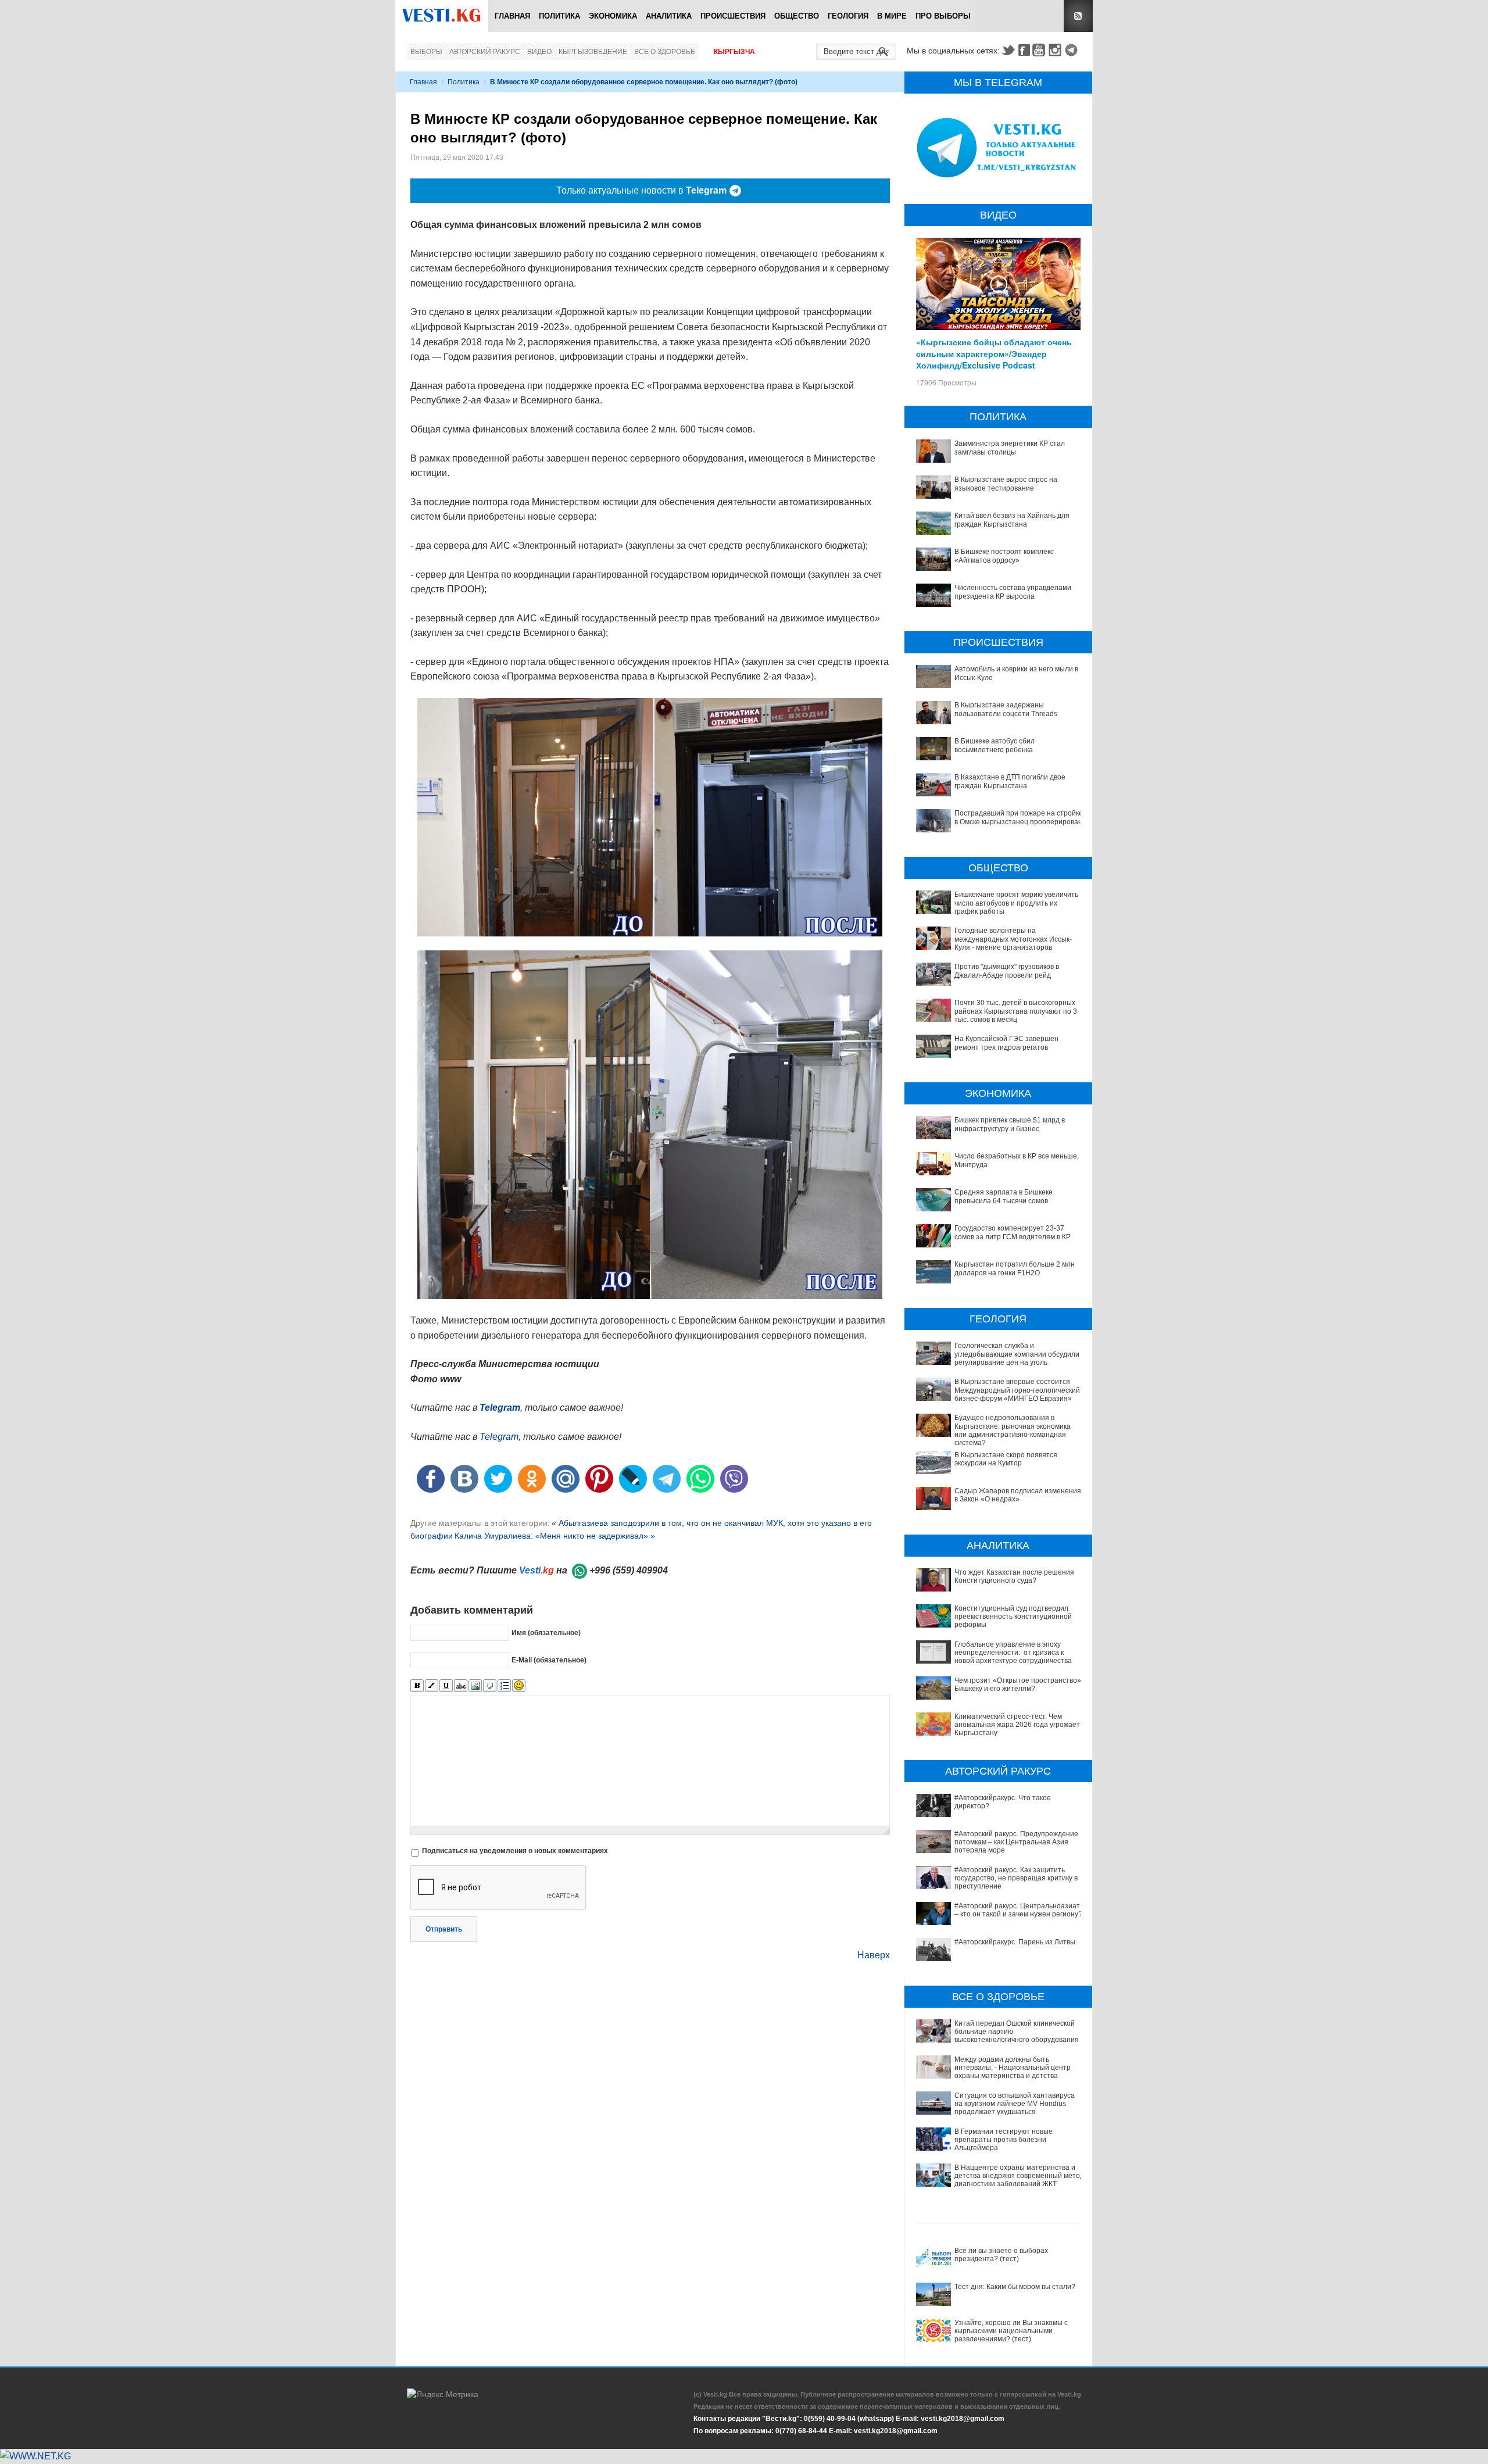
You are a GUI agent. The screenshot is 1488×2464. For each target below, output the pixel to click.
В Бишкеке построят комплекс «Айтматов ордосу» (1004, 556)
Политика (559, 16)
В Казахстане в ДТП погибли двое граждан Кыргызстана (1010, 781)
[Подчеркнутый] (446, 1686)
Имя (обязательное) (546, 1633)
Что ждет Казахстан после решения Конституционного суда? (1014, 1576)
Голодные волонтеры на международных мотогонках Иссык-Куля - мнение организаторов (1013, 939)
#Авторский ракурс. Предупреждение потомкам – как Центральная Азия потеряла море (1016, 1842)
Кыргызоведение (593, 52)
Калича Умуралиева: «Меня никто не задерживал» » (555, 1536)
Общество (797, 16)
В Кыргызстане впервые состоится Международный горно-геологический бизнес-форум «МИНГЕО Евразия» (1017, 1390)
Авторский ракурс (485, 52)
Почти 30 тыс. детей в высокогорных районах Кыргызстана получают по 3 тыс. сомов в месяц (1016, 1011)
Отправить (444, 1929)
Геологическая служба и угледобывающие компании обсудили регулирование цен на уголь (1017, 1354)
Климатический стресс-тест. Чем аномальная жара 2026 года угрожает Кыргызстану (1017, 1725)
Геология (848, 16)
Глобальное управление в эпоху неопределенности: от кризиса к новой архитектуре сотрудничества (1013, 1653)
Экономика (613, 16)
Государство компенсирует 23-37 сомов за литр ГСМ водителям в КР (1013, 1232)
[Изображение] (475, 1686)
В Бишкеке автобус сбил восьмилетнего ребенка (995, 745)
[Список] (504, 1686)
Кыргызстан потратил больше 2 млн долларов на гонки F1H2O (1015, 1268)
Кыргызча (734, 52)
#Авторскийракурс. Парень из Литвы (1015, 1942)
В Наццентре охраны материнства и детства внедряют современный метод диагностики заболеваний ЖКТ (1019, 2176)
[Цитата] (490, 1686)
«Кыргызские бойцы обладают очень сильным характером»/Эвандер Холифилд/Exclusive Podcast (994, 353)
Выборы (426, 52)
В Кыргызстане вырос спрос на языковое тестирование (1006, 484)
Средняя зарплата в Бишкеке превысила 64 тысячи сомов (1004, 1196)
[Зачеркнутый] (461, 1686)
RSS (1078, 16)
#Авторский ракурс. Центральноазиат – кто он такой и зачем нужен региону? (1018, 1910)
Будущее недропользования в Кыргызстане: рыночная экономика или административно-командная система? (1013, 1430)
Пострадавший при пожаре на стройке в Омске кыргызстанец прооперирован (1019, 817)
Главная (512, 16)
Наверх (874, 1955)
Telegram (1073, 50)
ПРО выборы (943, 16)
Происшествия (733, 16)
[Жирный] (417, 1686)
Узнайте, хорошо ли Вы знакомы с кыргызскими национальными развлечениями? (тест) (1011, 2331)
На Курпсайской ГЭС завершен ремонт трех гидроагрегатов (1006, 1043)
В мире (892, 16)
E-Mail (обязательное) (549, 1660)
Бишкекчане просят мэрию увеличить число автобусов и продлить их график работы (1016, 903)
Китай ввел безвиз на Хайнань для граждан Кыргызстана (1012, 520)
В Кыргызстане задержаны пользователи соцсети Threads (1006, 709)
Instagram (1057, 50)
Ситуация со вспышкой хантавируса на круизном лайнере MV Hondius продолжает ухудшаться (1015, 2104)
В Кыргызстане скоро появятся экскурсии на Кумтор (1006, 1459)
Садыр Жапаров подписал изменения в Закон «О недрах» (1018, 1495)
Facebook (1024, 50)
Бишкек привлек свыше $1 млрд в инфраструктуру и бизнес (1010, 1124)
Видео (539, 52)
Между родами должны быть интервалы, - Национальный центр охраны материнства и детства (1013, 2068)
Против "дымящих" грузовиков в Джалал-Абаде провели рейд (1007, 971)
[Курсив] (432, 1686)
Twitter (1008, 50)
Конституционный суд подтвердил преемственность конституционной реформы (1013, 1617)
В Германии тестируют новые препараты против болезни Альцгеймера (1004, 2140)
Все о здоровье (665, 52)
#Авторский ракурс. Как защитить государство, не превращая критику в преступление (1016, 1878)
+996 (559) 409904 (629, 1570)
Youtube (1040, 50)
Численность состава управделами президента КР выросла (1013, 592)
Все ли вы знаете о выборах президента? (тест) (1001, 2255)
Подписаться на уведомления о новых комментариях (515, 1851)
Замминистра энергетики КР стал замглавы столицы (1010, 448)
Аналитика (669, 16)
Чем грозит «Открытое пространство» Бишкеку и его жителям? (1018, 1685)
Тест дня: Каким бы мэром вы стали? (1015, 2287)
